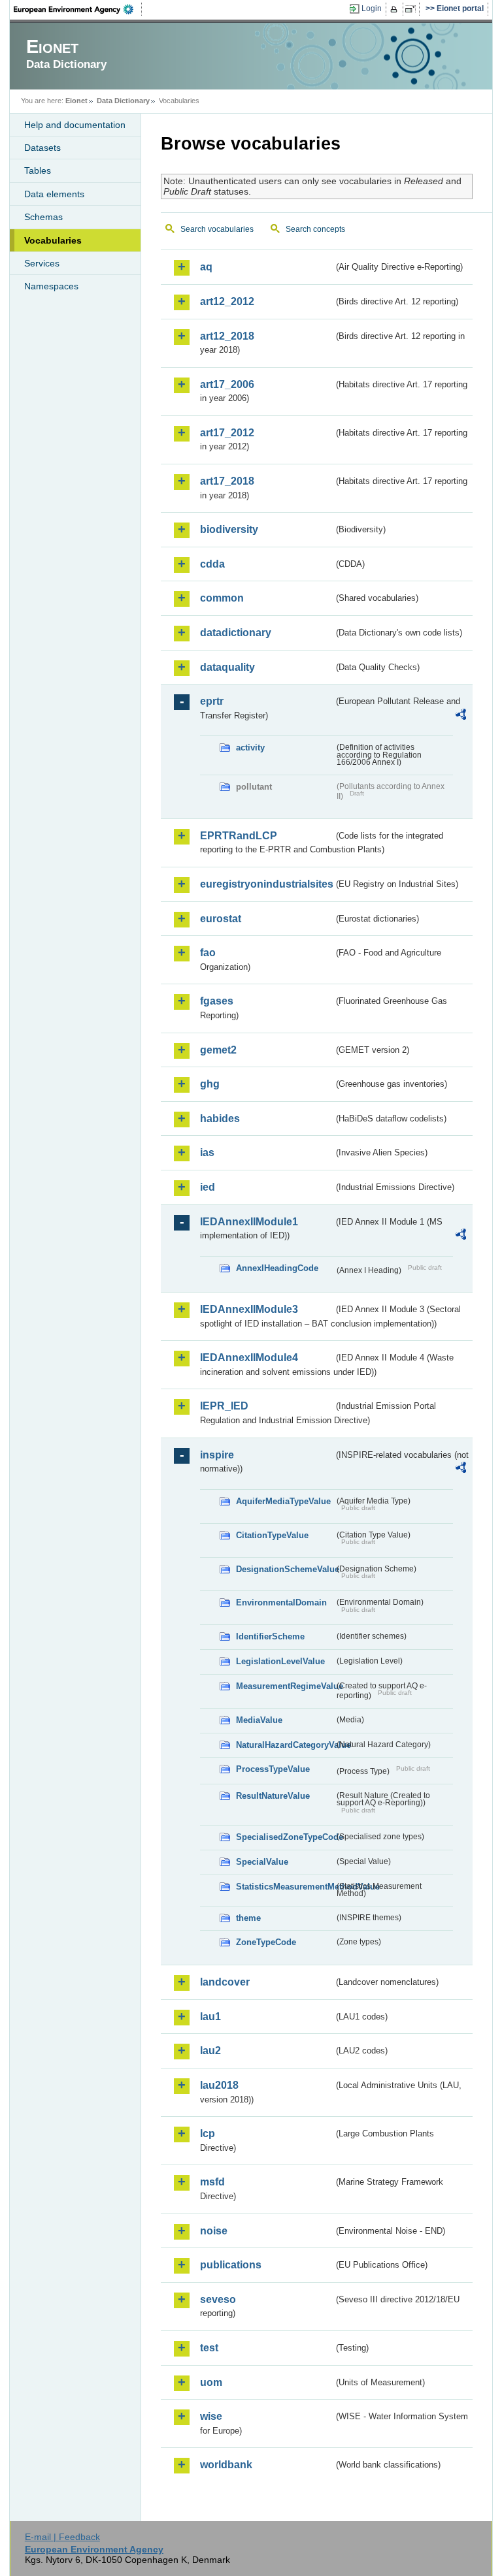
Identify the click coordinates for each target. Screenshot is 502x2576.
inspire (217, 1455)
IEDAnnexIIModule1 (249, 1222)
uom (211, 2382)
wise (211, 2416)
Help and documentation (75, 125)
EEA (78, 9)
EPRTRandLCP (239, 836)
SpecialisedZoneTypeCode (285, 1837)
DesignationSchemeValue (285, 1569)
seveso (218, 2299)
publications (231, 2265)
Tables (38, 170)
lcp (208, 2133)
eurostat (221, 919)
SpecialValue (262, 1862)
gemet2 (218, 1050)
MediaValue (259, 1720)
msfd (212, 2182)
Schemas (43, 217)
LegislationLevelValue (280, 1661)
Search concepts (315, 229)
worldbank (226, 2465)
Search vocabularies (217, 229)
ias (207, 1152)
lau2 (210, 2051)
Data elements (54, 194)
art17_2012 (227, 433)
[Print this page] (396, 9)
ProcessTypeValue (273, 1769)
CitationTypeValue (272, 1535)
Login (372, 8)
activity (250, 748)
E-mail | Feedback (62, 2537)
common (222, 598)
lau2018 (219, 2085)
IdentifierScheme (270, 1636)
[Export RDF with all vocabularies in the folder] (461, 716)
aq (206, 267)
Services (42, 263)
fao (208, 953)
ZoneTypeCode (266, 1942)
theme (248, 1918)
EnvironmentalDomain (281, 1602)
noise (214, 2231)
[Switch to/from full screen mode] (413, 9)
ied (208, 1187)
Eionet (76, 101)
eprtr (212, 701)
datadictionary (236, 633)
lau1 (210, 2017)
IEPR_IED (224, 1406)
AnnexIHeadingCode (277, 1268)
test (209, 2348)
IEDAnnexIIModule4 (249, 1358)
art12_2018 (227, 336)
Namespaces (51, 286)
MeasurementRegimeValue (285, 1686)
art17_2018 (227, 481)
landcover (225, 1982)
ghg (210, 1084)
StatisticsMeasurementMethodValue (285, 1887)
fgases (217, 1001)
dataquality (227, 667)
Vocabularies (53, 240)
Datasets (42, 148)
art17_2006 (227, 384)
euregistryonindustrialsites (267, 884)
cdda (212, 564)
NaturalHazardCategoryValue (285, 1745)
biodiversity (229, 529)
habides (220, 1119)
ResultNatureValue (273, 1796)
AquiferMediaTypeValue (283, 1501)
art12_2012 (227, 301)
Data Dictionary (123, 101)
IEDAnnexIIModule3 (249, 1309)
